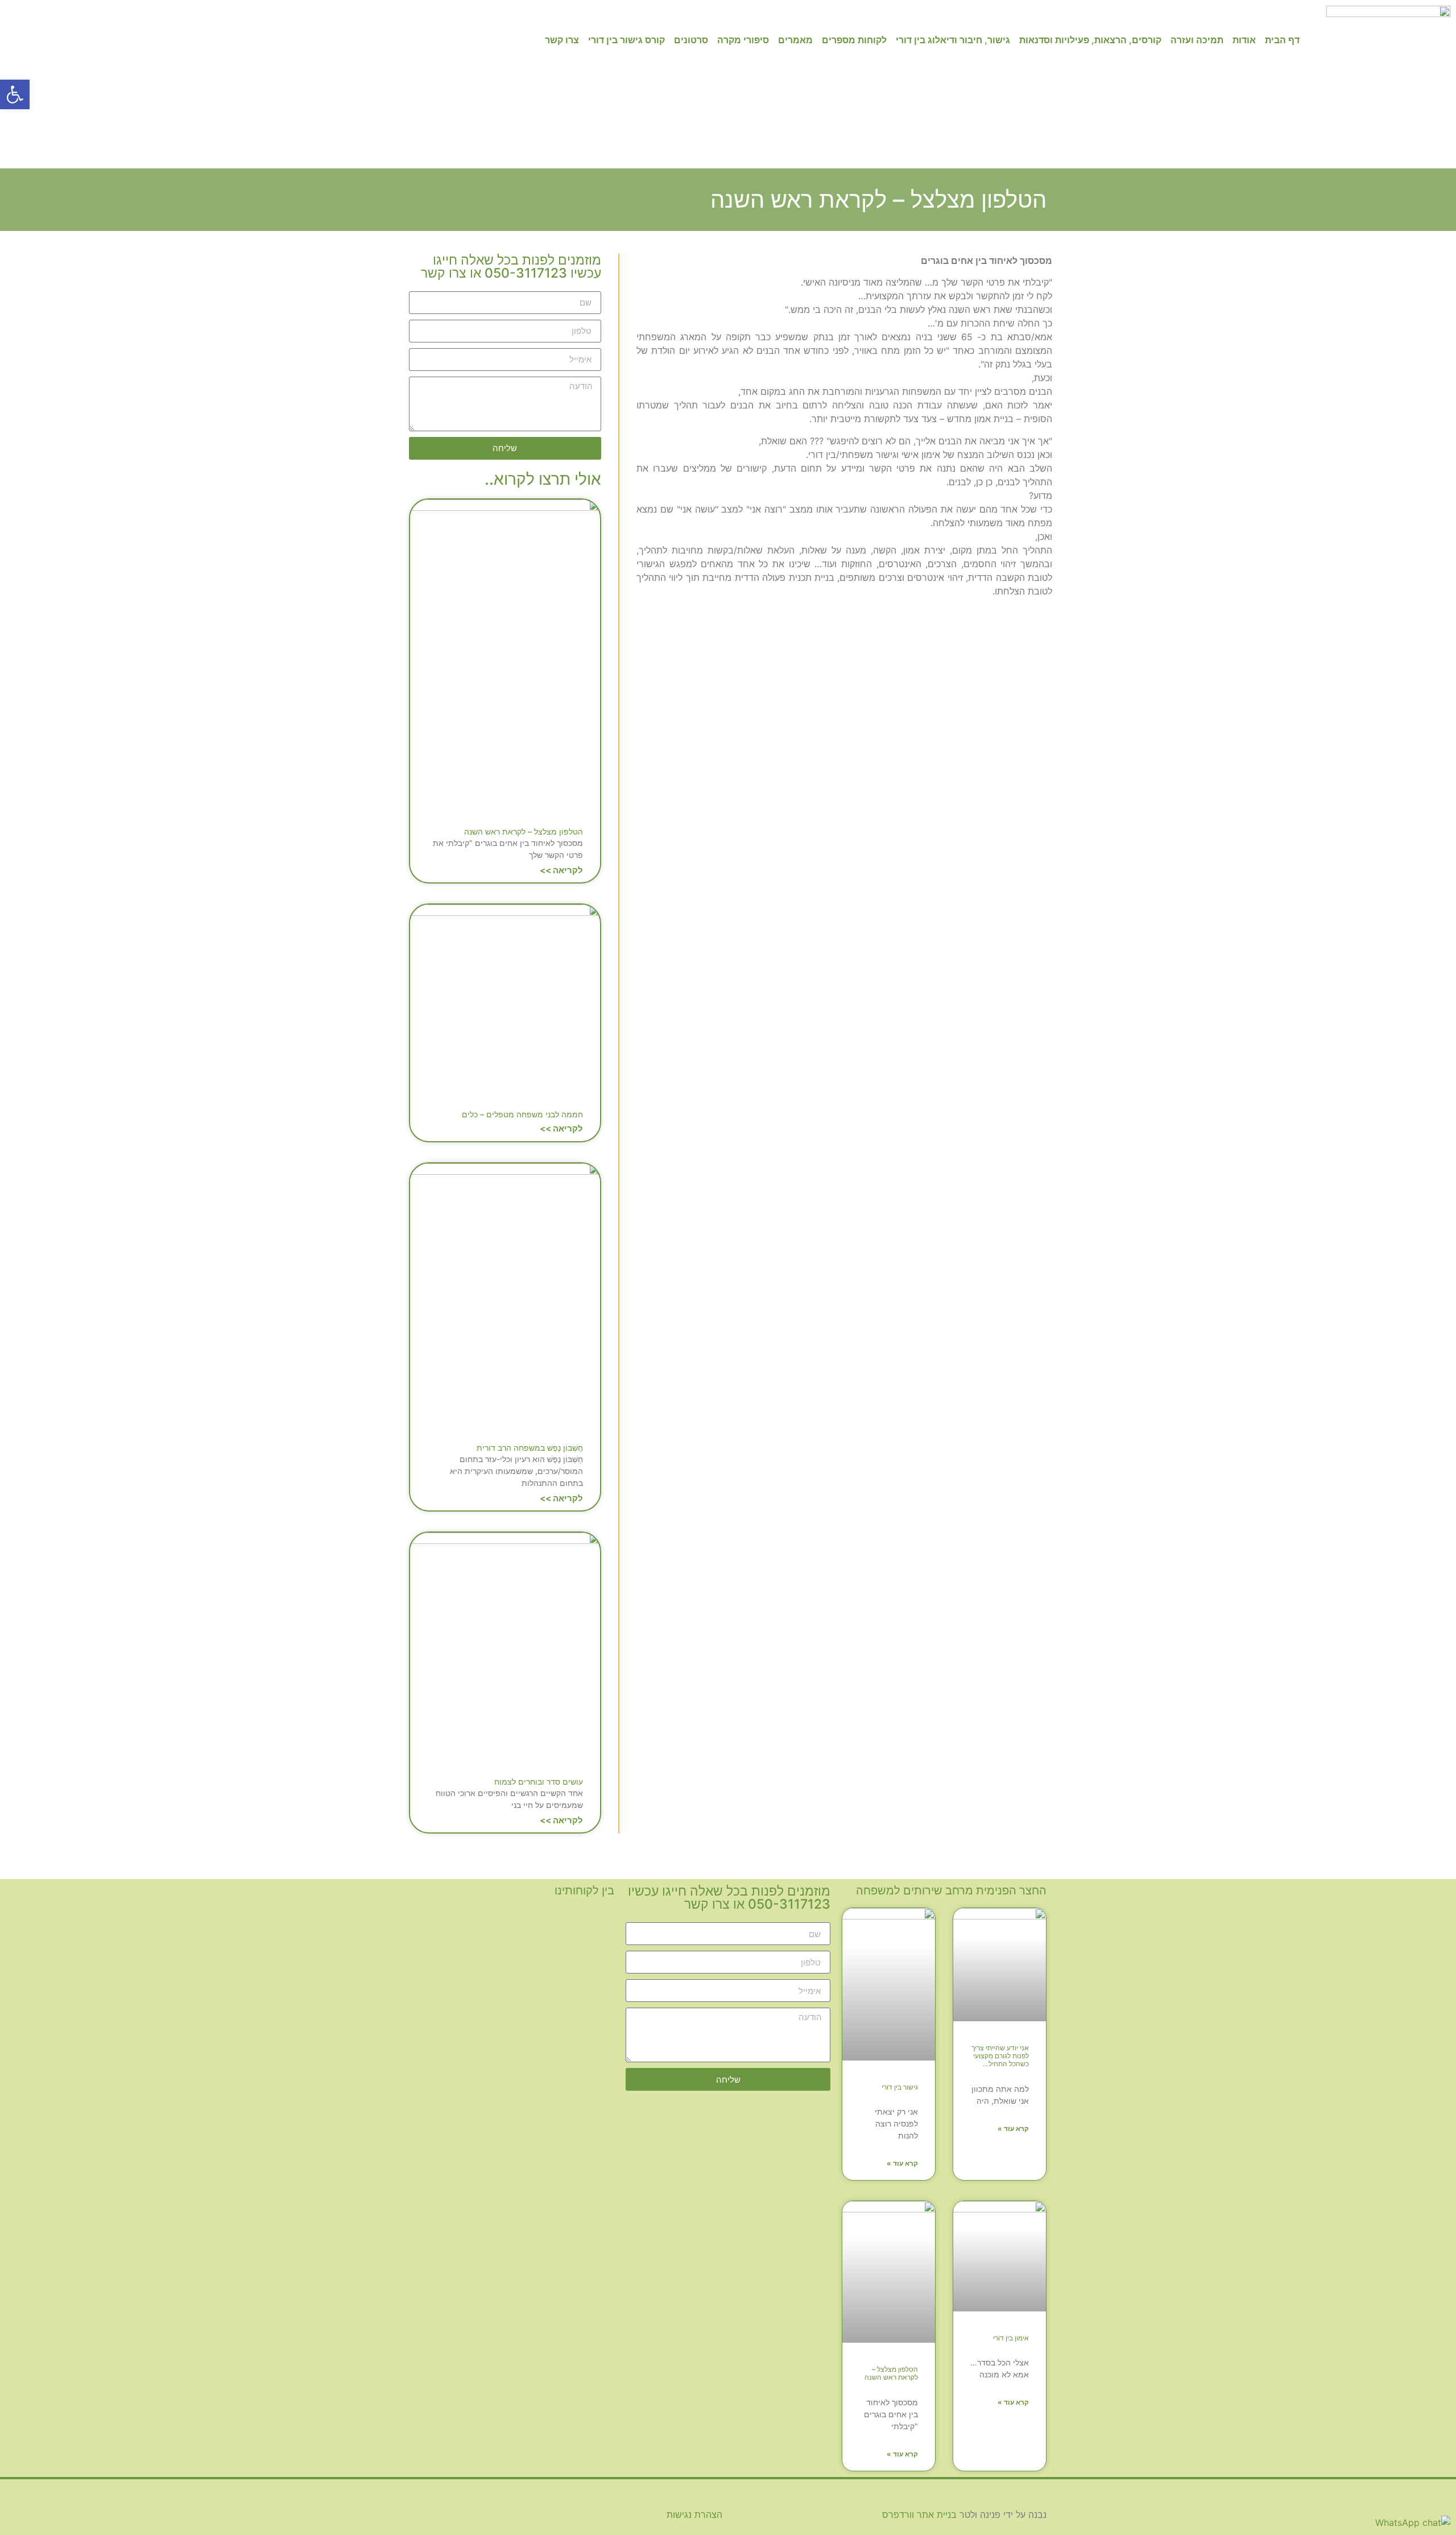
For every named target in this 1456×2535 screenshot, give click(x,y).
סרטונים (691, 40)
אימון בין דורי (1011, 2338)
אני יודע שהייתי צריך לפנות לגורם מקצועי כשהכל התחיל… (1000, 2056)
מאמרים (795, 40)
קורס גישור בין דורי (626, 40)
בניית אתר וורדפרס (919, 2515)
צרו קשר (562, 40)
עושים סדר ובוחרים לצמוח (539, 1781)
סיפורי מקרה (743, 40)
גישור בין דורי (900, 2087)
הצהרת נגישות (694, 2515)
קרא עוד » (1013, 2129)
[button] (15, 94)
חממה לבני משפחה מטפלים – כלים (522, 1114)
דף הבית (1282, 40)
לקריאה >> (561, 870)
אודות (1244, 40)
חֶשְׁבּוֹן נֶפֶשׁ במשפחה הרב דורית (530, 1448)
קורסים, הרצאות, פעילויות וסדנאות (1090, 40)
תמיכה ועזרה (1197, 40)
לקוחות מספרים (854, 40)
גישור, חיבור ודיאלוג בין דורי (953, 40)
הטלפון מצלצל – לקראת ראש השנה (524, 831)
